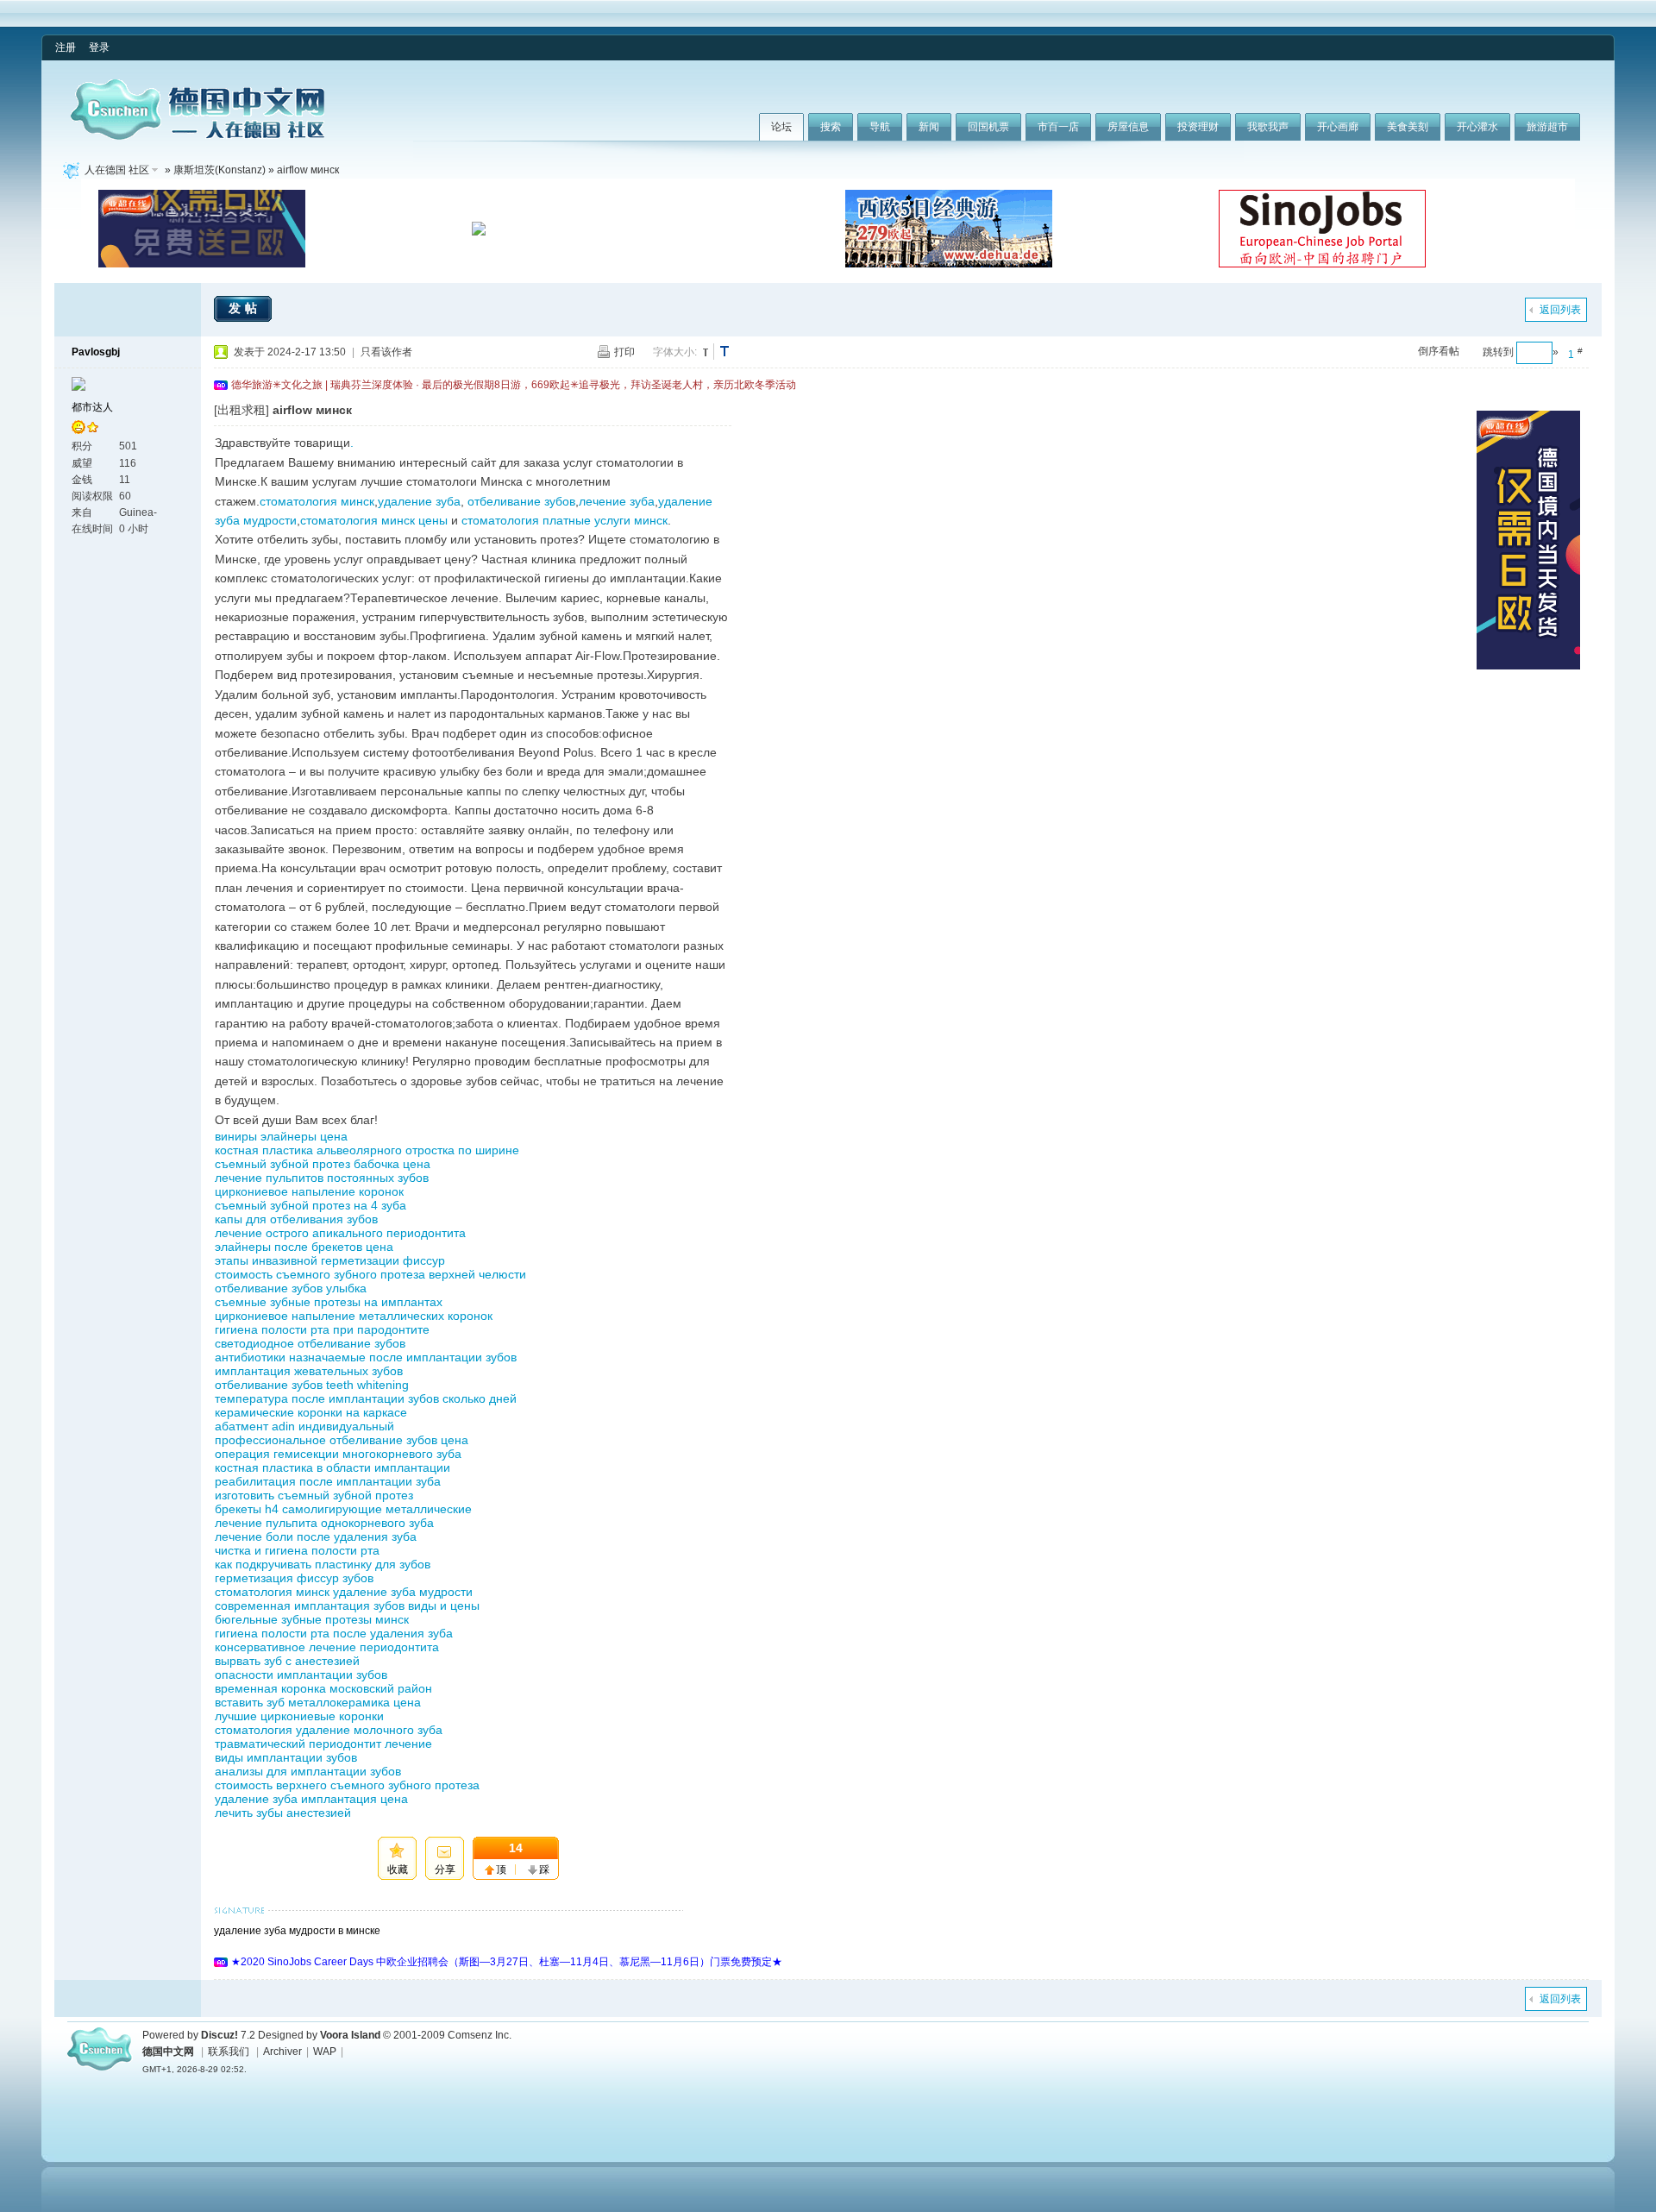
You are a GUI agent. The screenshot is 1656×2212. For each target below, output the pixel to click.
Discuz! (220, 2035)
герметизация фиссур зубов (294, 1578)
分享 (445, 1870)
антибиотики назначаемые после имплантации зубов (366, 1357)
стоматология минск (317, 501)
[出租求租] (241, 410)
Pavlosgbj (96, 352)
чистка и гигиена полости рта (297, 1550)
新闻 (929, 127)
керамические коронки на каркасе (311, 1412)
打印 (624, 352)
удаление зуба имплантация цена (311, 1799)
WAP (325, 2052)
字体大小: (675, 352)
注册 (66, 47)
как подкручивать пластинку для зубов (323, 1564)
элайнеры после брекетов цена (304, 1247)
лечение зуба (617, 501)
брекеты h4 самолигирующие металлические (343, 1509)
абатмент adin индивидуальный (304, 1426)
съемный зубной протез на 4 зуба (310, 1205)
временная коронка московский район (323, 1688)
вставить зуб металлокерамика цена (318, 1702)
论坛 (781, 127)
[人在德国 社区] (198, 136)
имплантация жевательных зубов (309, 1371)
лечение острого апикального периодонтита (340, 1233)
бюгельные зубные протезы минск (312, 1619)
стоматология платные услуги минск (565, 520)
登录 (99, 47)
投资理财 (1198, 127)
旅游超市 (1547, 127)
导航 (880, 127)
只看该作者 (386, 352)
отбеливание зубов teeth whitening (312, 1385)
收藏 (398, 1870)
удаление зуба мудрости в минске (297, 1931)
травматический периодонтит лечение (323, 1744)
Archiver (282, 2052)
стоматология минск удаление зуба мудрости (344, 1592)
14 (516, 1848)
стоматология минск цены (374, 520)
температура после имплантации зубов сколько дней (366, 1398)
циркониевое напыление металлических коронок (354, 1316)
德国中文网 (168, 2052)
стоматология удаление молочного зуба (329, 1730)
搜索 (831, 127)
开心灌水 (1477, 127)
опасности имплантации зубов (301, 1675)
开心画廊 (1338, 127)
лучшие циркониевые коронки (299, 1716)
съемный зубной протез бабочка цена (323, 1164)
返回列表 (1560, 310)
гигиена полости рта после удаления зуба (334, 1633)
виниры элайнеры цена (281, 1136)
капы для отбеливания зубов (296, 1219)
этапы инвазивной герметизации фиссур (330, 1260)
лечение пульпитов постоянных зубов (322, 1178)
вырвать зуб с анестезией (287, 1661)
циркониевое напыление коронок (309, 1191)
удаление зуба (419, 501)
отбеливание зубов (521, 501)
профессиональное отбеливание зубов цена (342, 1440)
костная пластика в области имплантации (332, 1467)
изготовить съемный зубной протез (314, 1495)
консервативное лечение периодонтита (327, 1647)
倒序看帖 (1439, 351)
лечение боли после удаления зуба (316, 1536)
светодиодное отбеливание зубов (310, 1343)
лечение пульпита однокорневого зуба (324, 1523)
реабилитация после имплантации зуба (328, 1481)
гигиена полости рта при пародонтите (322, 1329)
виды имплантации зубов (286, 1757)
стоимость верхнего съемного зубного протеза (347, 1785)
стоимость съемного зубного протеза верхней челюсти (370, 1274)
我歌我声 (1268, 127)
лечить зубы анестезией (283, 1813)
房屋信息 (1128, 127)
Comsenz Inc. (480, 2035)
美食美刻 (1408, 127)
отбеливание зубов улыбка (291, 1288)
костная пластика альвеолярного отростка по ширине (367, 1150)
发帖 (245, 308)
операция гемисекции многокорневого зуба (338, 1454)
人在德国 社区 (117, 170)
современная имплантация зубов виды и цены (347, 1606)
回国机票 (988, 127)
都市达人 (92, 407)
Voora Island (350, 2035)
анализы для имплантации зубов (308, 1771)
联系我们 (229, 2052)
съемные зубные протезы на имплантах (329, 1302)
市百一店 (1058, 127)
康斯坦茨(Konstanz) (220, 170)
